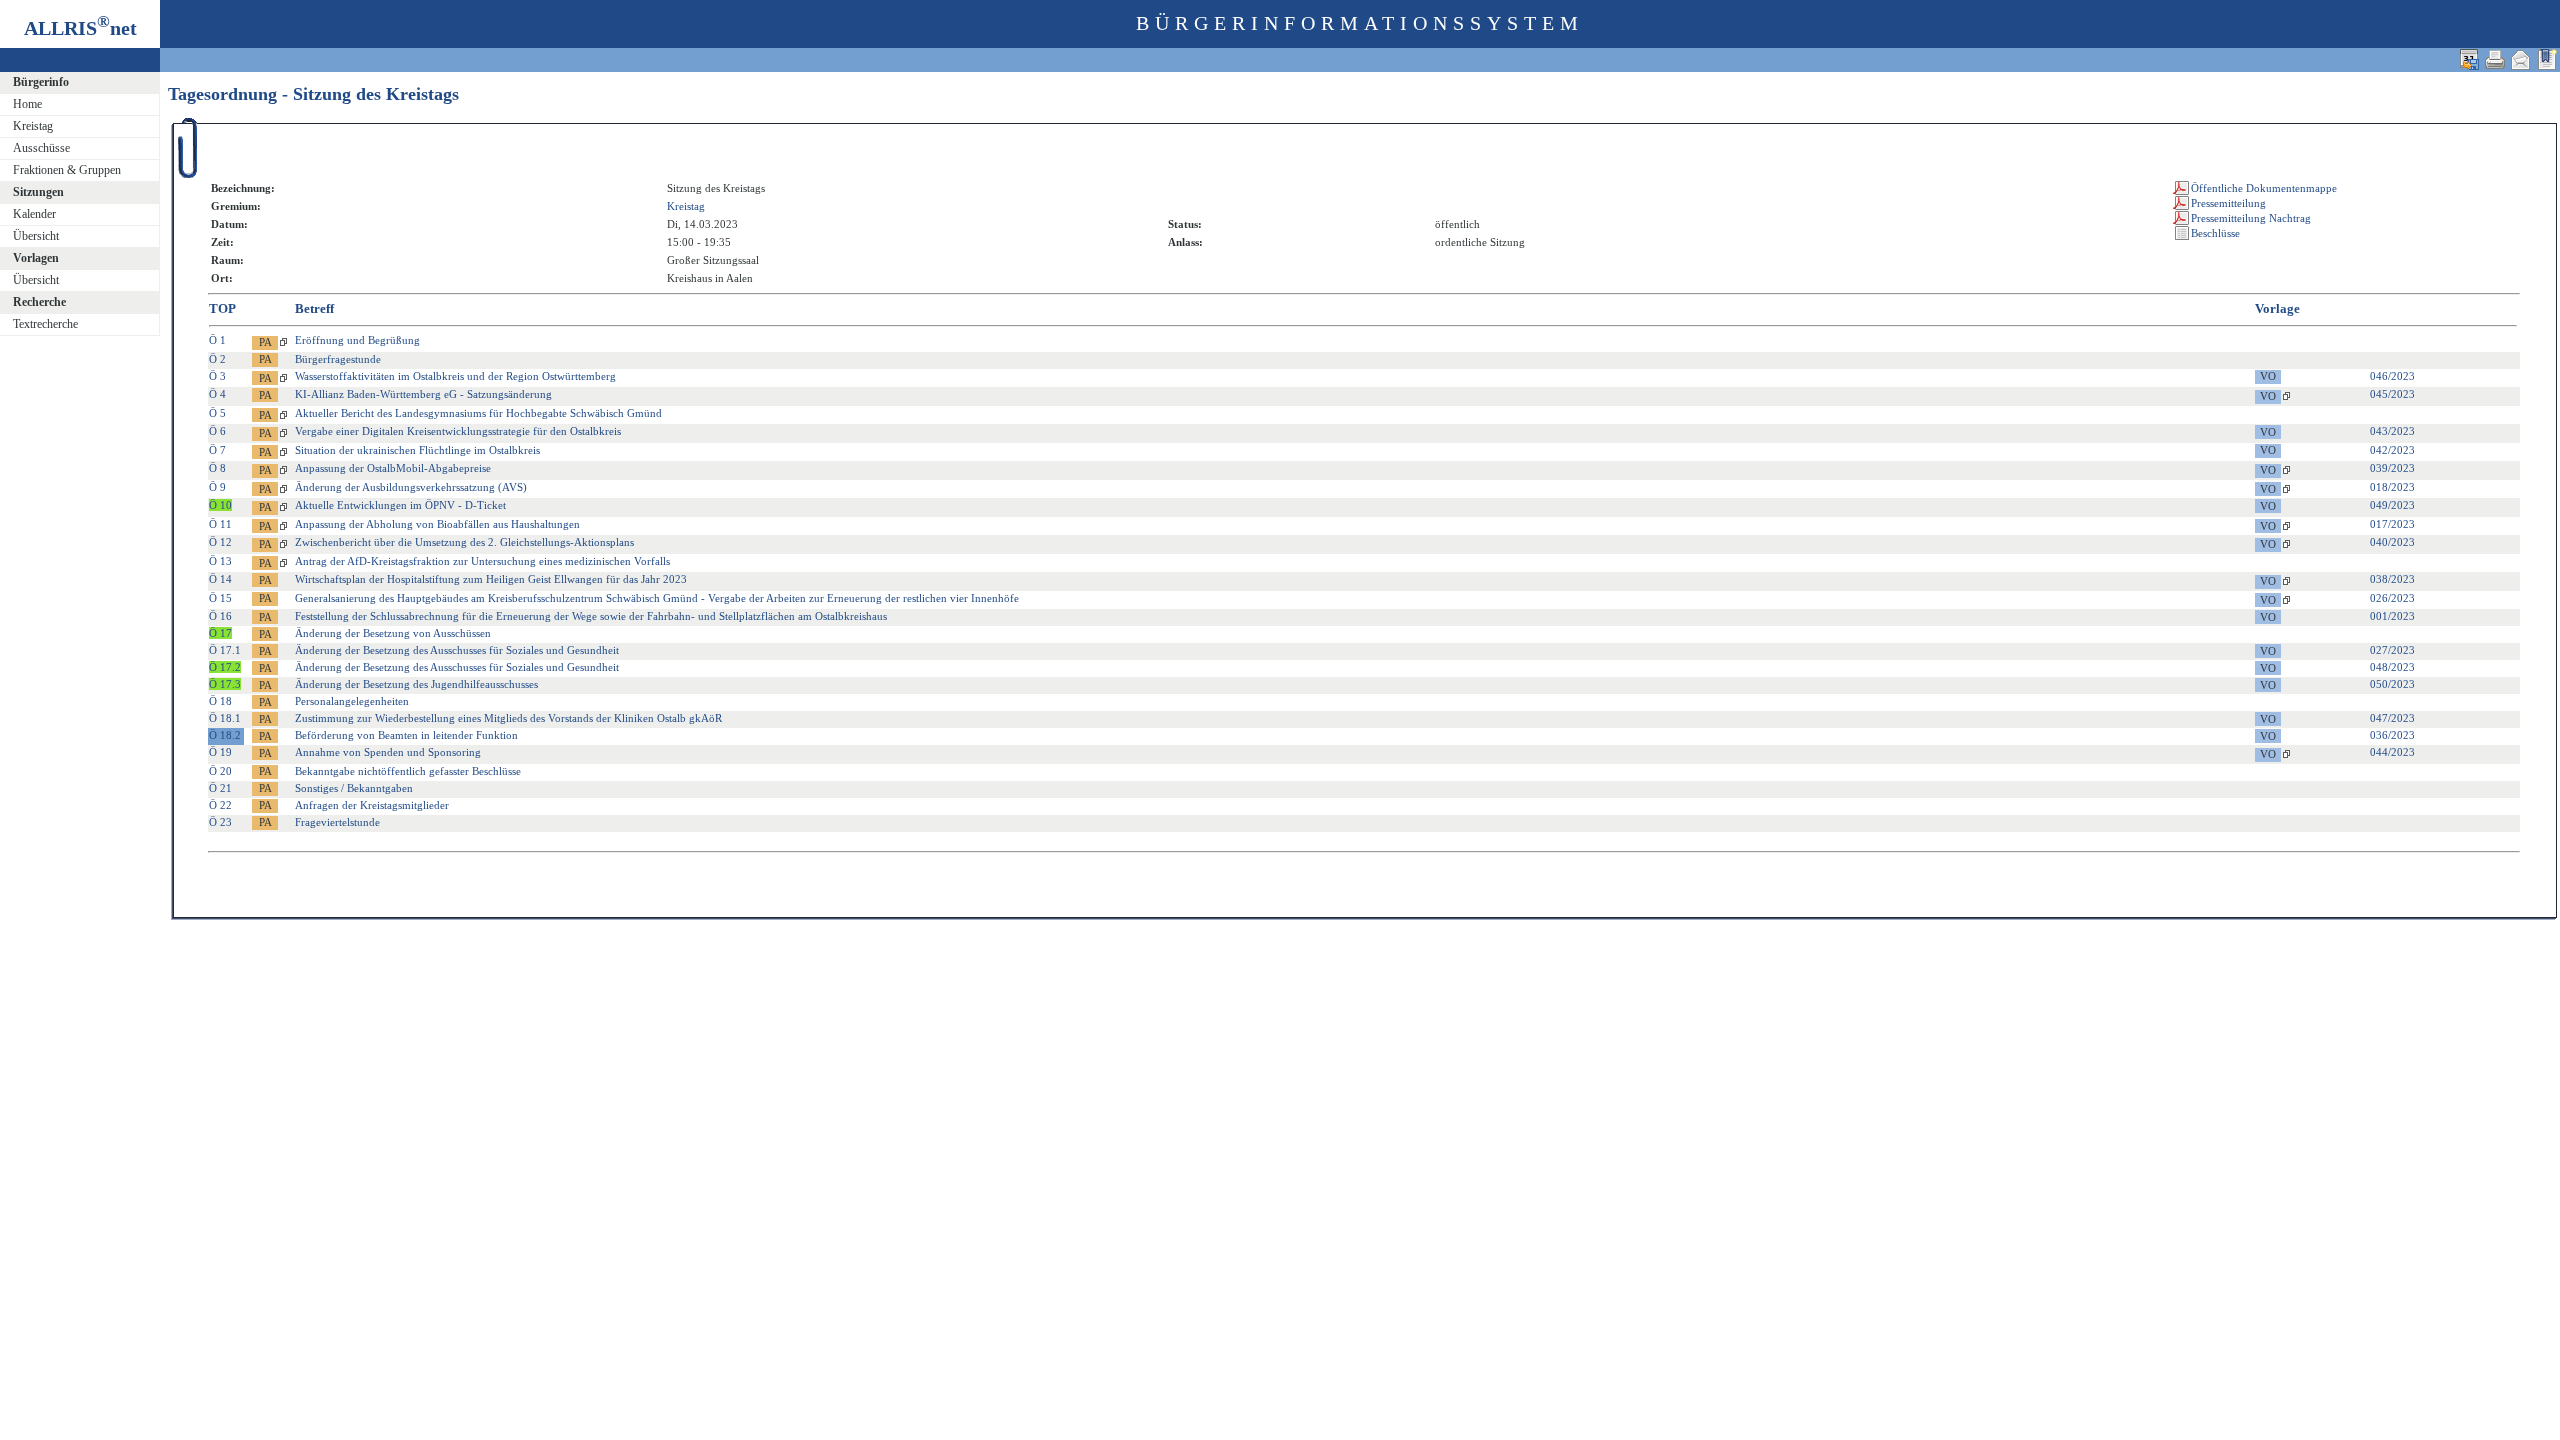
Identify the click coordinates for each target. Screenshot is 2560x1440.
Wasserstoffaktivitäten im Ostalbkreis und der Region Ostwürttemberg (455, 376)
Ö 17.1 (225, 650)
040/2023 (2392, 542)
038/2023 (2392, 579)
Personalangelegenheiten (352, 701)
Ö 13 (220, 561)
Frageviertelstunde (337, 822)
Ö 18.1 (225, 718)
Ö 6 (217, 431)
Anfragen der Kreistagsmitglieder (372, 805)
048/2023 (2392, 667)
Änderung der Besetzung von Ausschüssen (393, 633)
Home (27, 104)
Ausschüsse (41, 148)
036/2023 (2392, 735)
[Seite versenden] (2521, 59)
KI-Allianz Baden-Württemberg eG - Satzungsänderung (423, 394)
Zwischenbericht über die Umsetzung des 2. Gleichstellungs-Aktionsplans (464, 542)
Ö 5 (217, 413)
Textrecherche (45, 324)
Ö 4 (217, 394)
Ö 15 (220, 598)
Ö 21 (220, 788)
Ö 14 (220, 579)
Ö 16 (220, 616)
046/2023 (2392, 376)
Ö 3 (217, 376)
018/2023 (2392, 487)
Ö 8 (217, 468)
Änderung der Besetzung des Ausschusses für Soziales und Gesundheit (457, 650)
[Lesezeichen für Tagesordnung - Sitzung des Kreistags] (2547, 59)
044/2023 (2392, 752)
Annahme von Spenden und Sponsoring (388, 752)
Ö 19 (220, 752)
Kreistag (33, 126)
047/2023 (2392, 718)
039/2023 (2392, 468)
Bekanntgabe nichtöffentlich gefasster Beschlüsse (408, 771)
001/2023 (2392, 616)
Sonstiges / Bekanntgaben (354, 788)
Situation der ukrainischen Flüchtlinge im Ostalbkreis (417, 450)
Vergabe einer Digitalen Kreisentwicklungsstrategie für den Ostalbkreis (458, 431)
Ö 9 (217, 487)
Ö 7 (217, 450)
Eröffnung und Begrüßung (357, 340)
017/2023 (2392, 524)
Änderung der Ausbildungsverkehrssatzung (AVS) (411, 487)
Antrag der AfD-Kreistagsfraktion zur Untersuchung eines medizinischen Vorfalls (482, 561)
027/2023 (2392, 650)
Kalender (34, 214)
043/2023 (2392, 431)
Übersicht (36, 236)
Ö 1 (217, 340)
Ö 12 (220, 542)
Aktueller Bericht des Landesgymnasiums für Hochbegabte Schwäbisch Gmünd (478, 413)
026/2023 (2392, 598)
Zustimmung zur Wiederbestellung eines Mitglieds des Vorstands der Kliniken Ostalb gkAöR (508, 718)
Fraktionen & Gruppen (67, 170)
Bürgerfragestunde (338, 359)
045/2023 (2392, 394)
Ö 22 (220, 805)
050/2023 (2392, 684)
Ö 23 (220, 822)
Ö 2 (217, 359)
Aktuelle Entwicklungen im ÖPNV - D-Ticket (400, 505)
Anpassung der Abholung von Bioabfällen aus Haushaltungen (437, 524)
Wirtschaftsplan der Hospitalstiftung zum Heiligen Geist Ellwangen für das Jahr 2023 (491, 579)
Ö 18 (220, 701)
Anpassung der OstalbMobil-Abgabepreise (393, 468)
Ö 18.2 (225, 735)
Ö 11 (220, 524)
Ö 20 (220, 771)
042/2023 (2392, 450)
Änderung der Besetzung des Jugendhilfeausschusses (416, 684)
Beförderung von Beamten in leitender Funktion (406, 735)
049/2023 (2392, 505)
